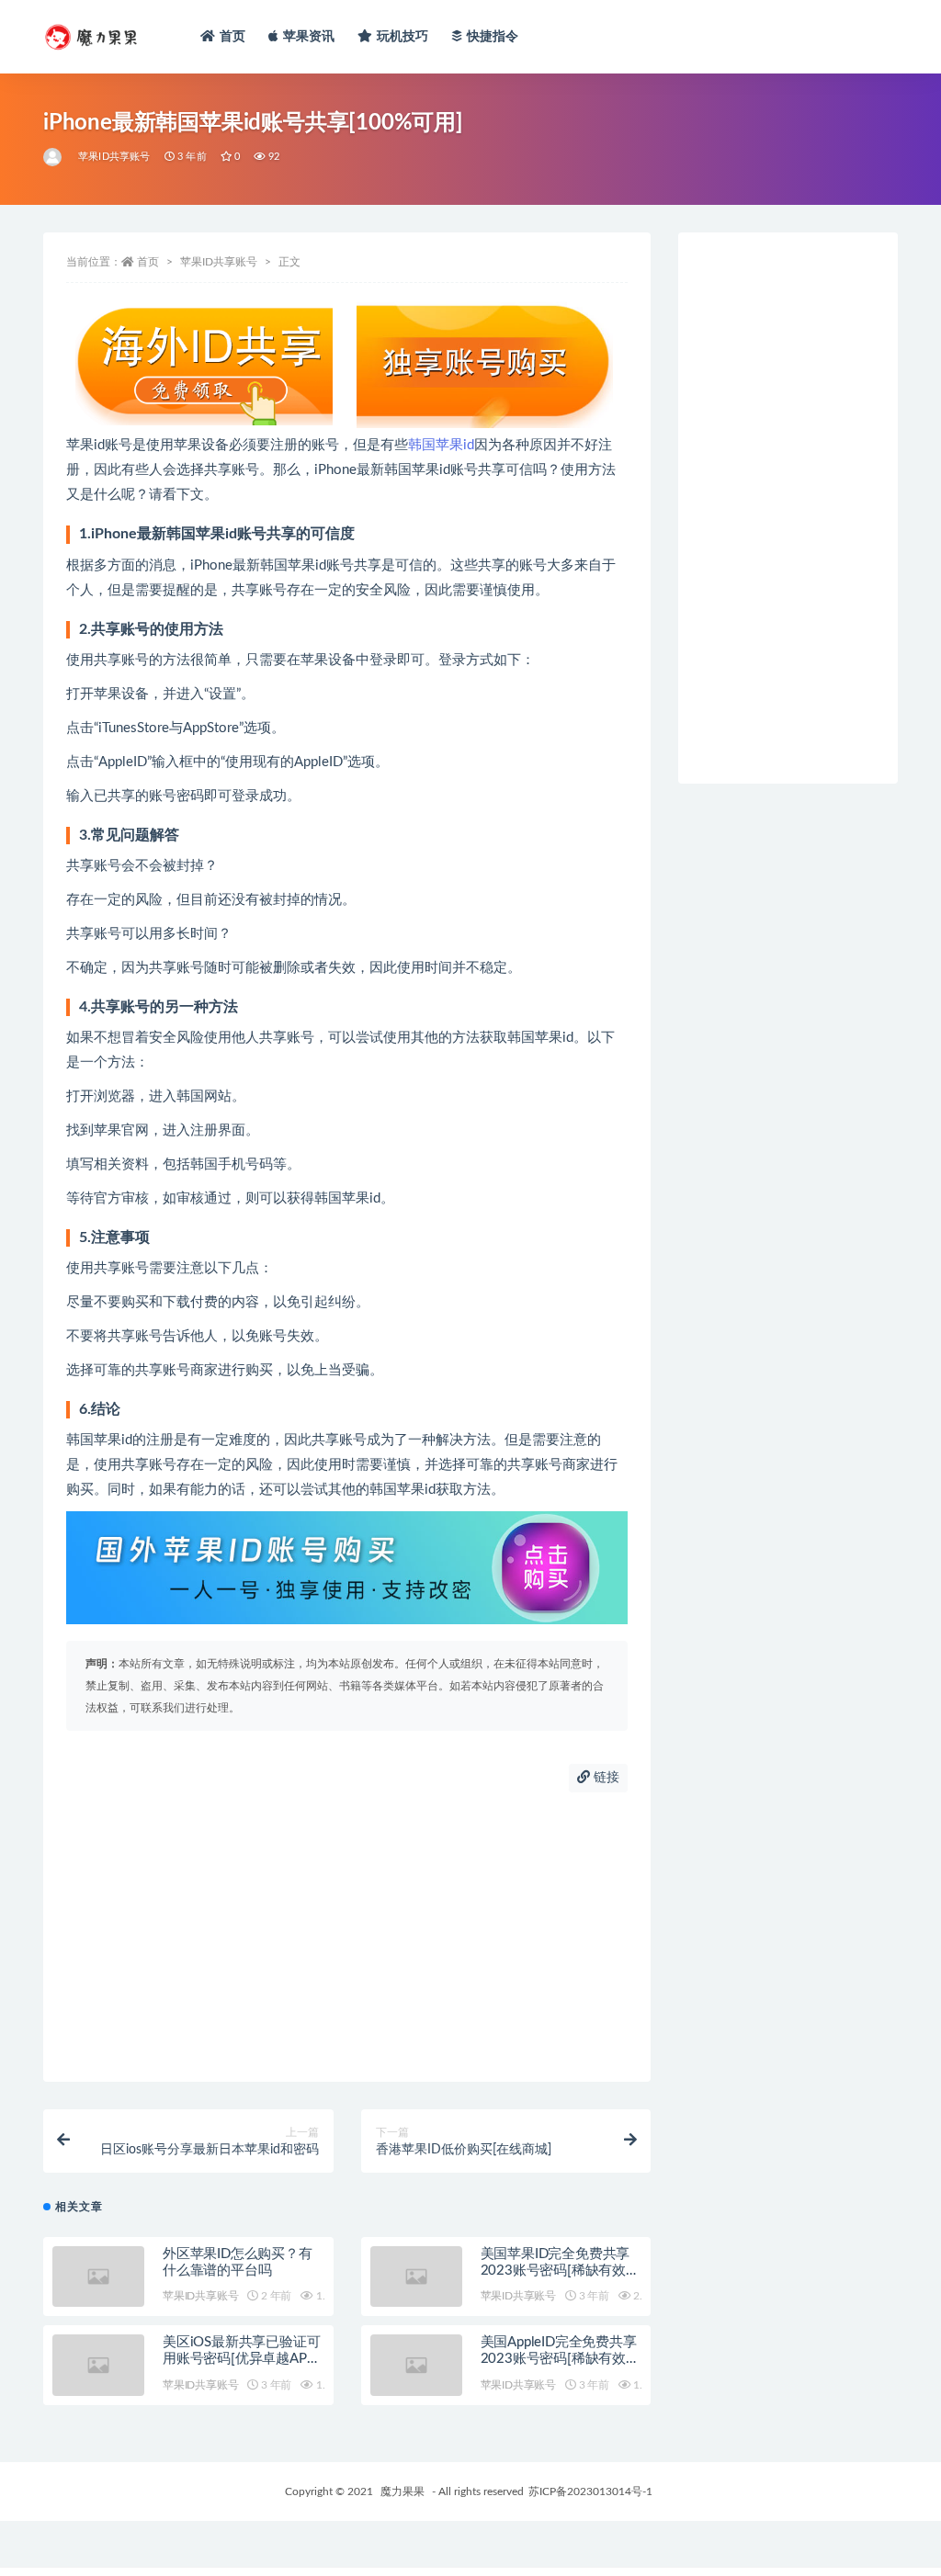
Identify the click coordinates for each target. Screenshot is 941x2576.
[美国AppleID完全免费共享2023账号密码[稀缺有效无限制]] (416, 2365)
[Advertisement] (347, 1935)
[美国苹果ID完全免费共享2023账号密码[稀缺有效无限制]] (416, 2277)
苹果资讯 (309, 37)
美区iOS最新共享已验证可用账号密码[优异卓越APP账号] (241, 2359)
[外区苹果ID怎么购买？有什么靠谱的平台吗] (98, 2277)
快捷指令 (493, 37)
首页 (232, 37)
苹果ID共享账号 (114, 157)
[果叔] (54, 157)
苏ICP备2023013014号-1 (590, 2491)
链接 (605, 1778)
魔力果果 (402, 2491)
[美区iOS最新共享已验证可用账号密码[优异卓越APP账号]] (98, 2365)
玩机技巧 (403, 37)
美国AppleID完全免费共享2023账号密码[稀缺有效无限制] (560, 2359)
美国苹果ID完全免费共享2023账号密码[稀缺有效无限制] (560, 2271)
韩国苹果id (441, 445)
